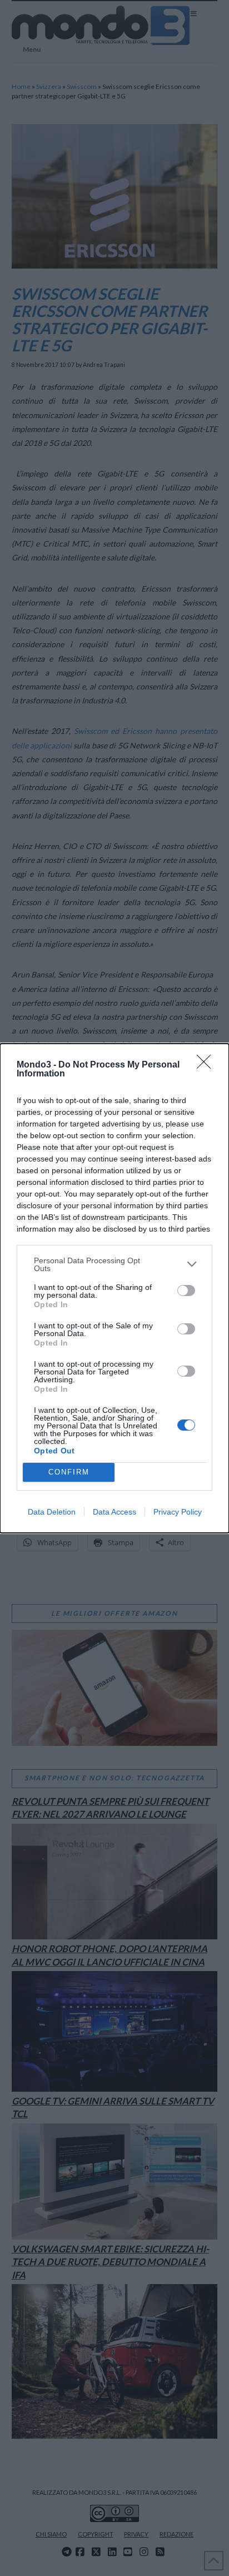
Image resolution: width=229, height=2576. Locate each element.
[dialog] (114, 1288)
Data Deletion (52, 1512)
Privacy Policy (178, 1512)
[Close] (207, 1065)
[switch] (186, 1291)
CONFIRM (69, 1472)
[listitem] (114, 1264)
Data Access (114, 1512)
